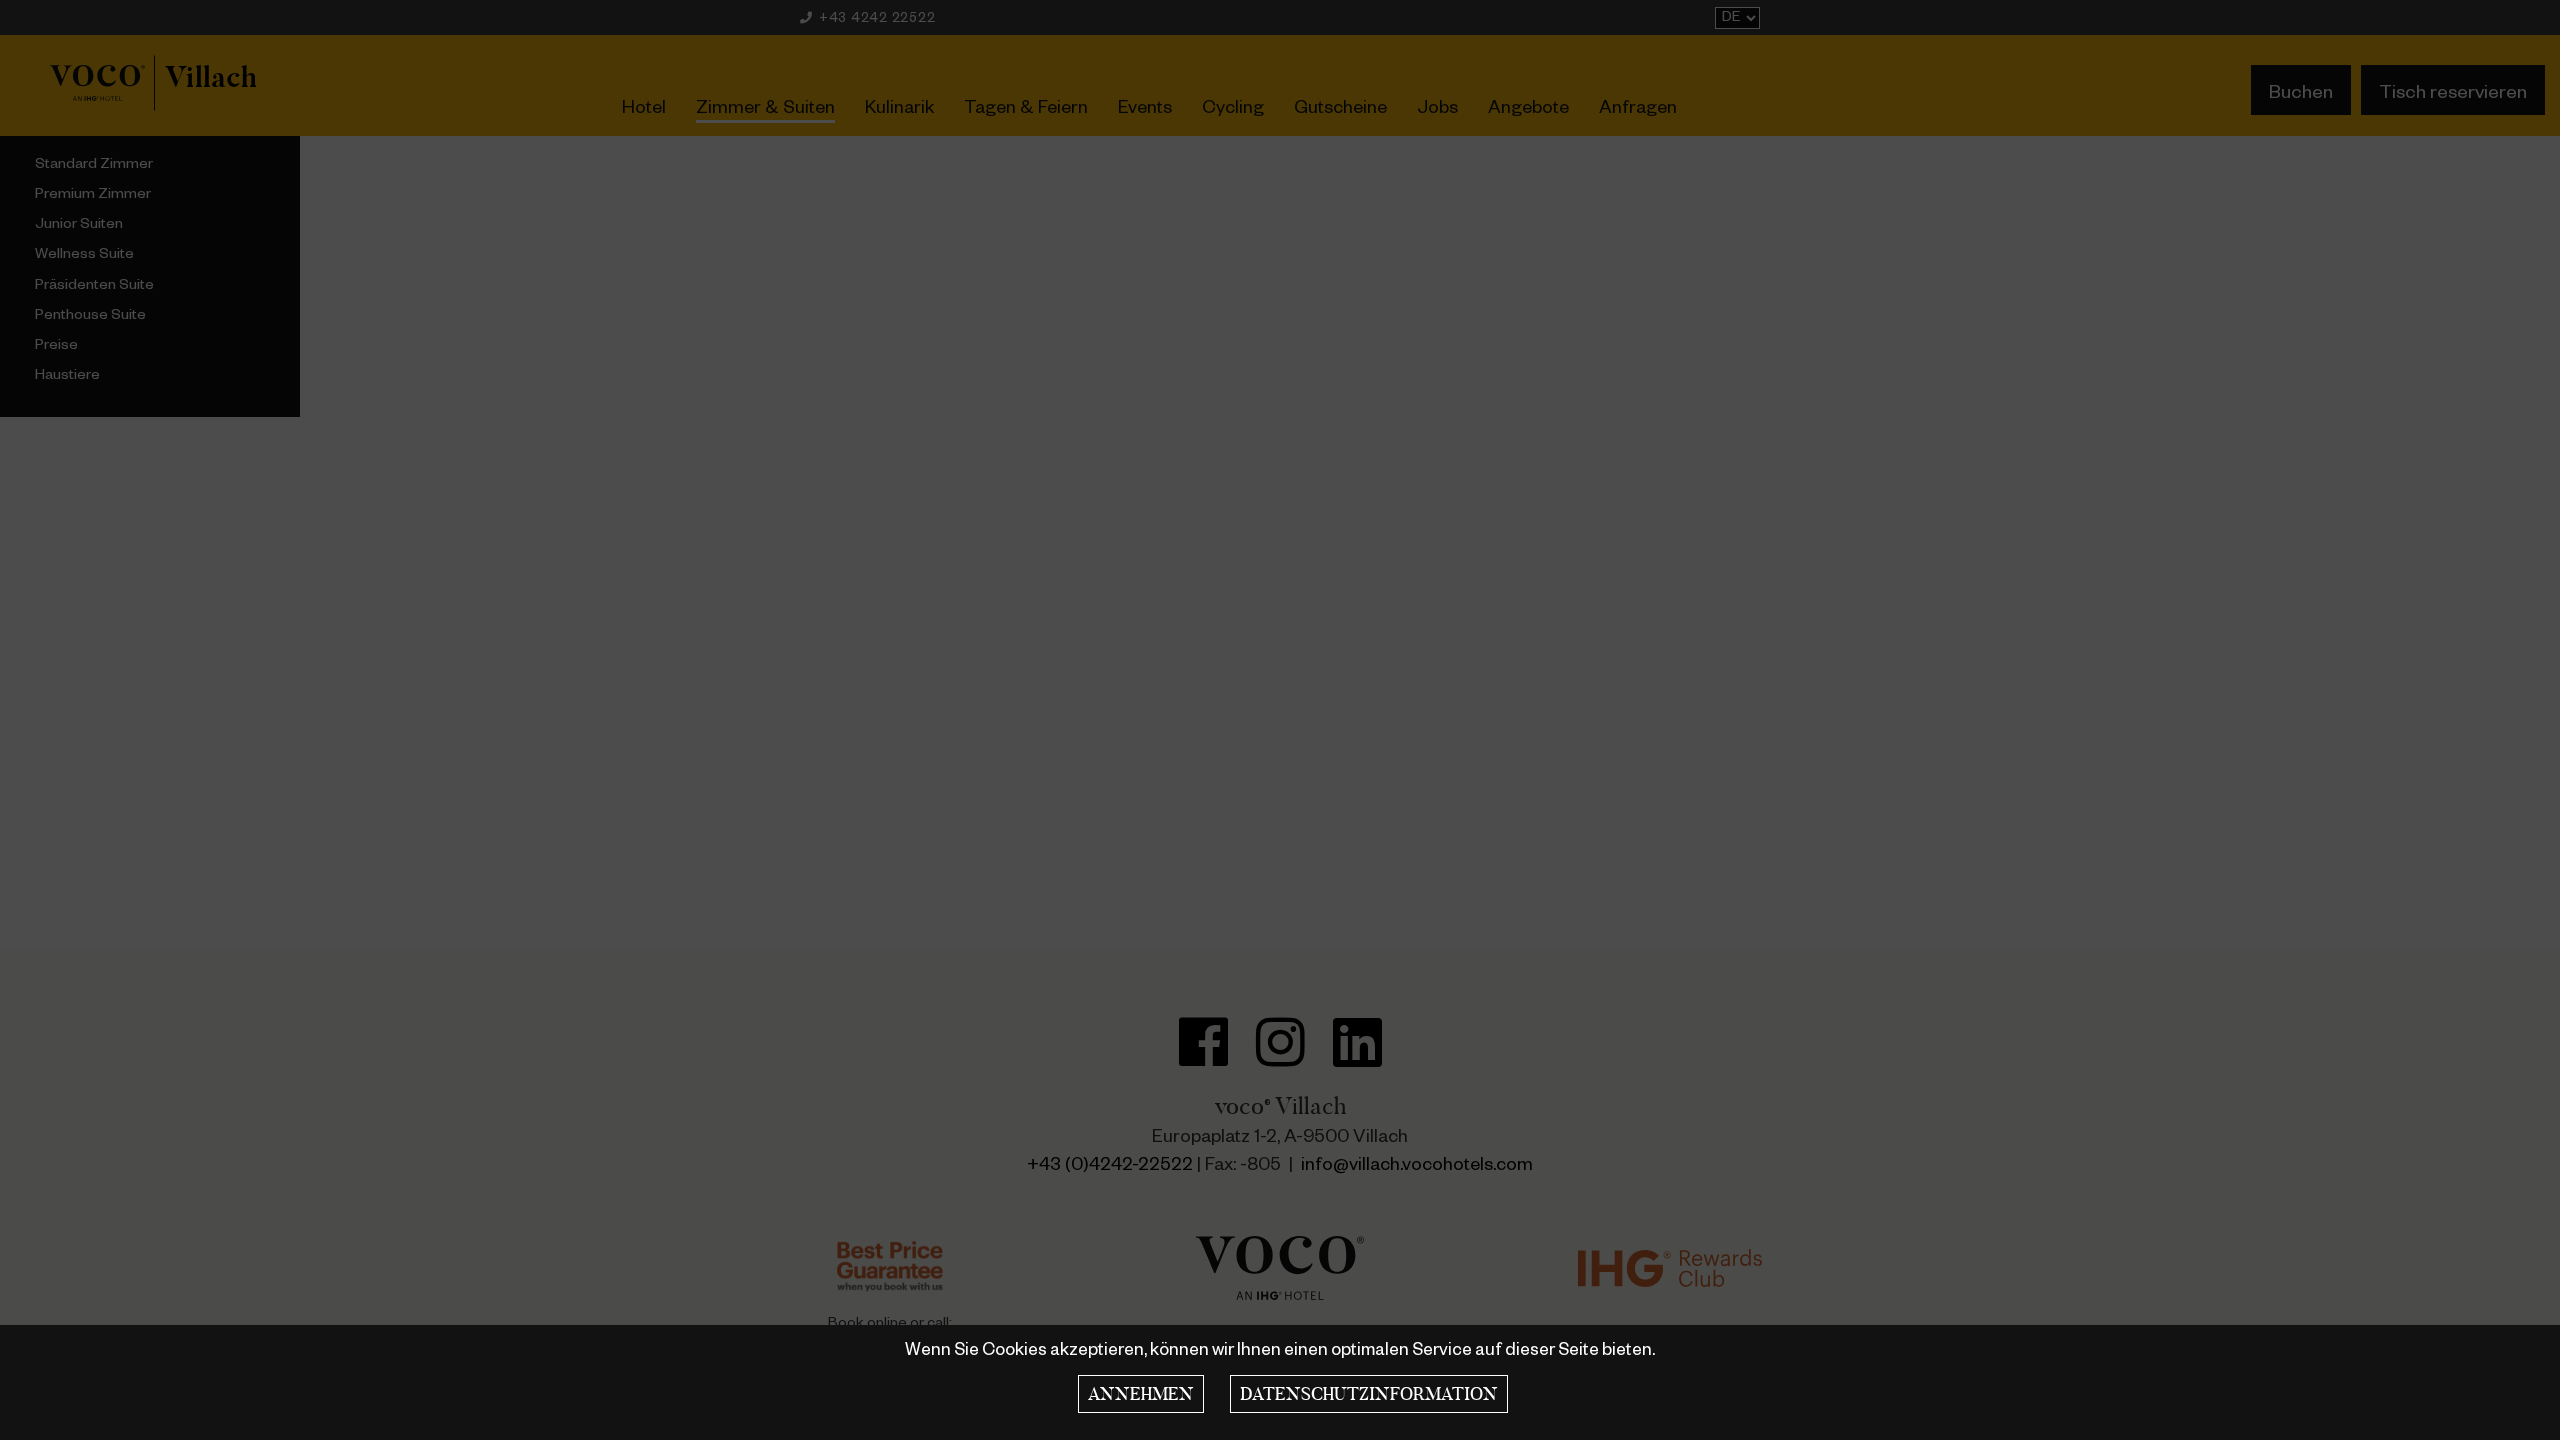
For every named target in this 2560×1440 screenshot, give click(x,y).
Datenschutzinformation (1369, 1394)
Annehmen (1141, 1394)
